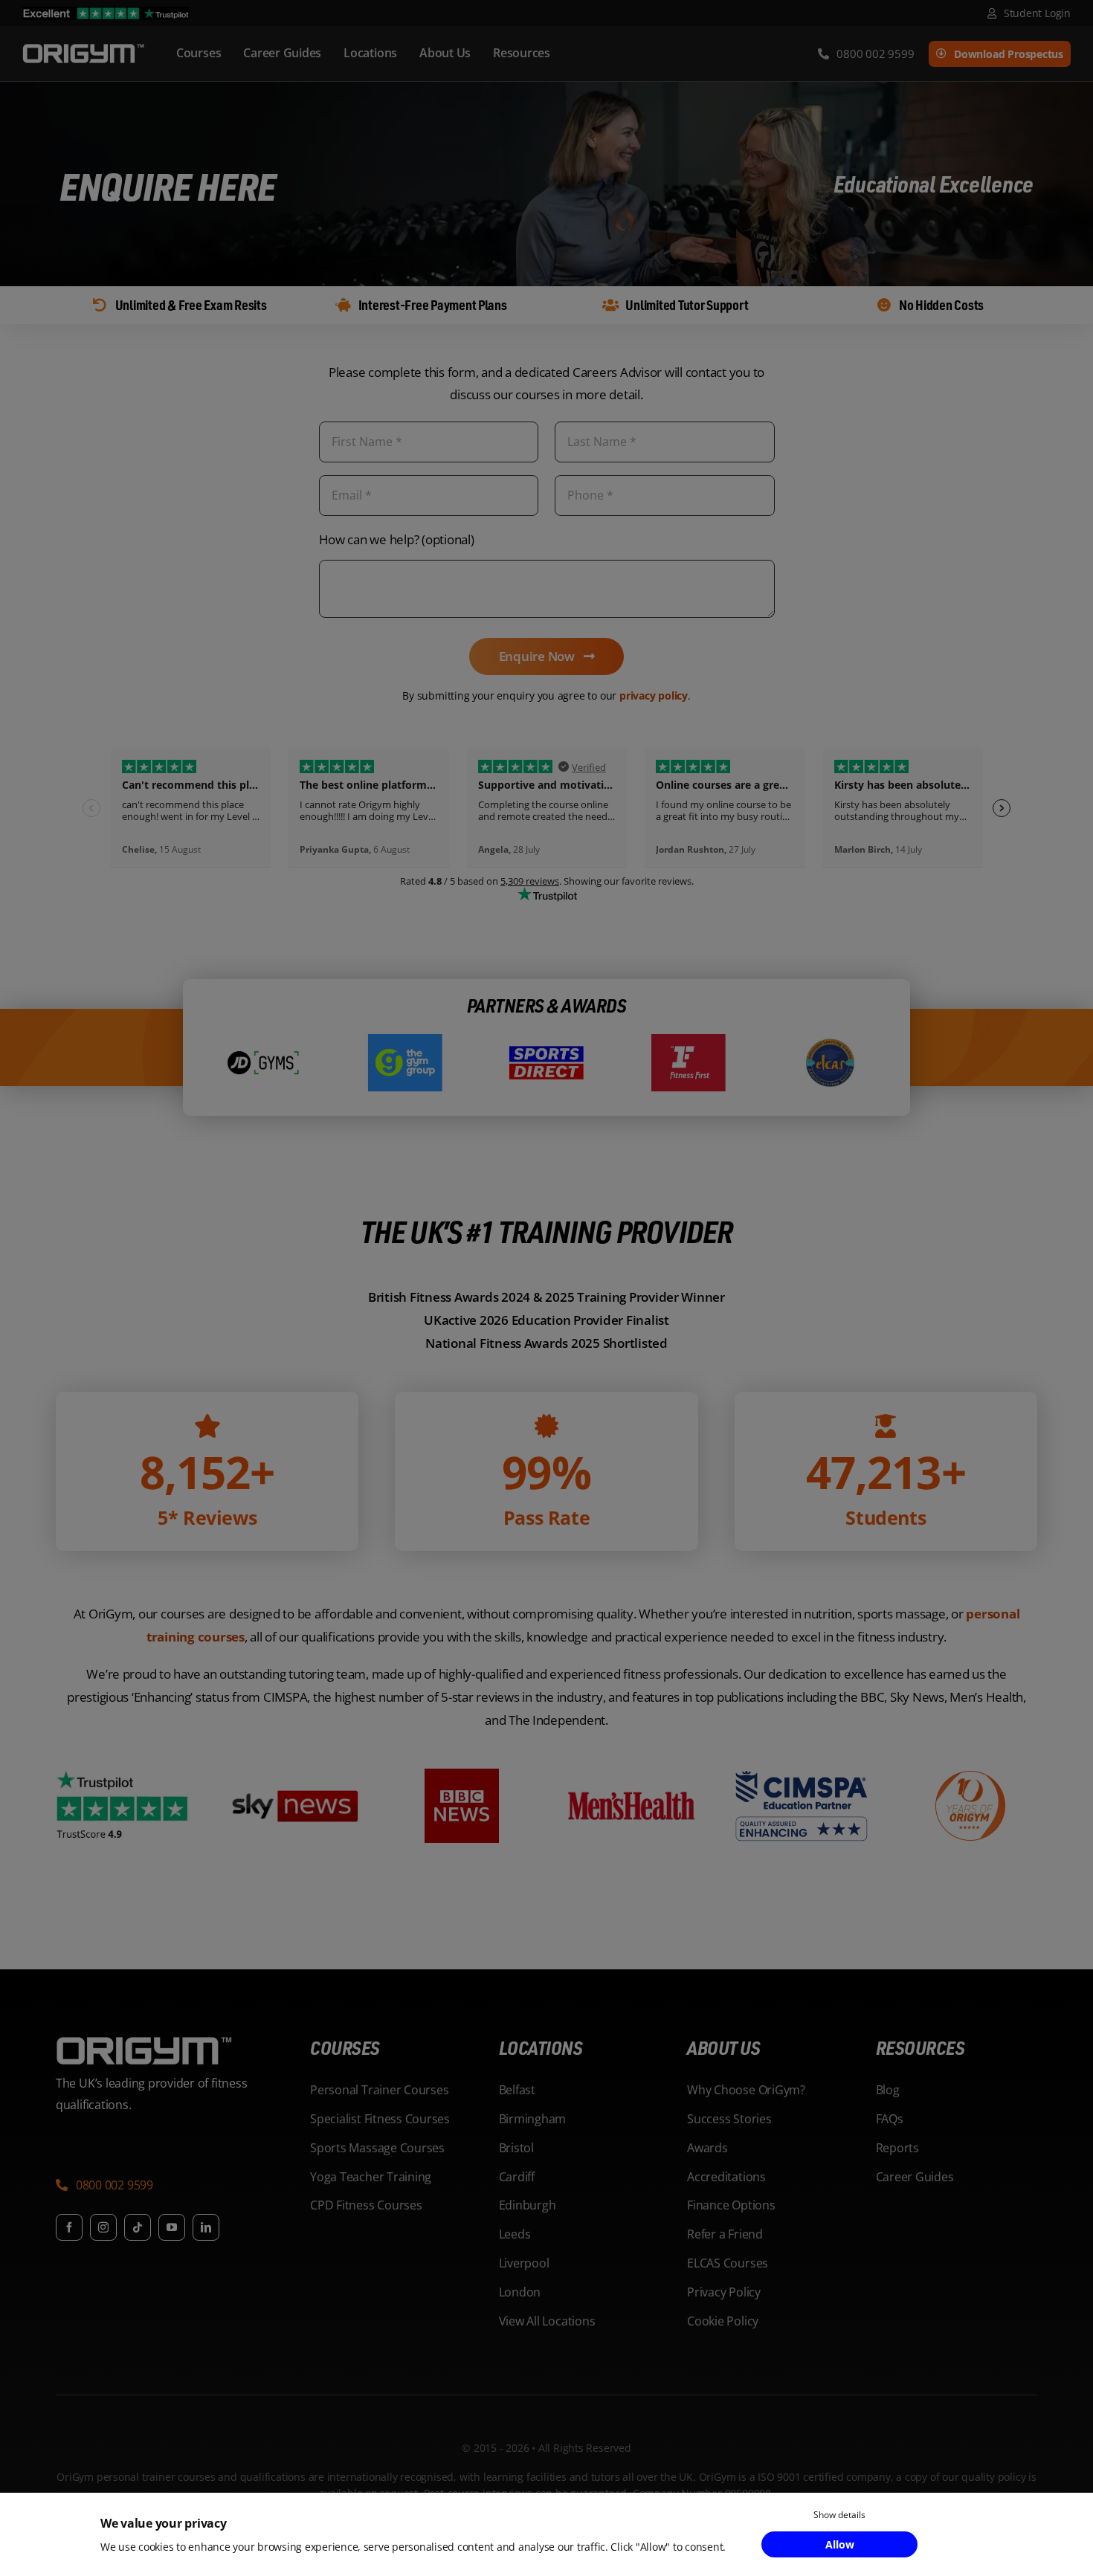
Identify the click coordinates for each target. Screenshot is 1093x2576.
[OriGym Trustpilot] (106, 13)
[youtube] (172, 2227)
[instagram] (103, 2227)
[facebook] (69, 2227)
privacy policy (654, 695)
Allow (840, 2544)
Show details (839, 2515)
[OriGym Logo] (145, 2043)
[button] (104, 2187)
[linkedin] (206, 2227)
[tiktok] (138, 2227)
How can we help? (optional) (397, 539)
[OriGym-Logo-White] (83, 46)
